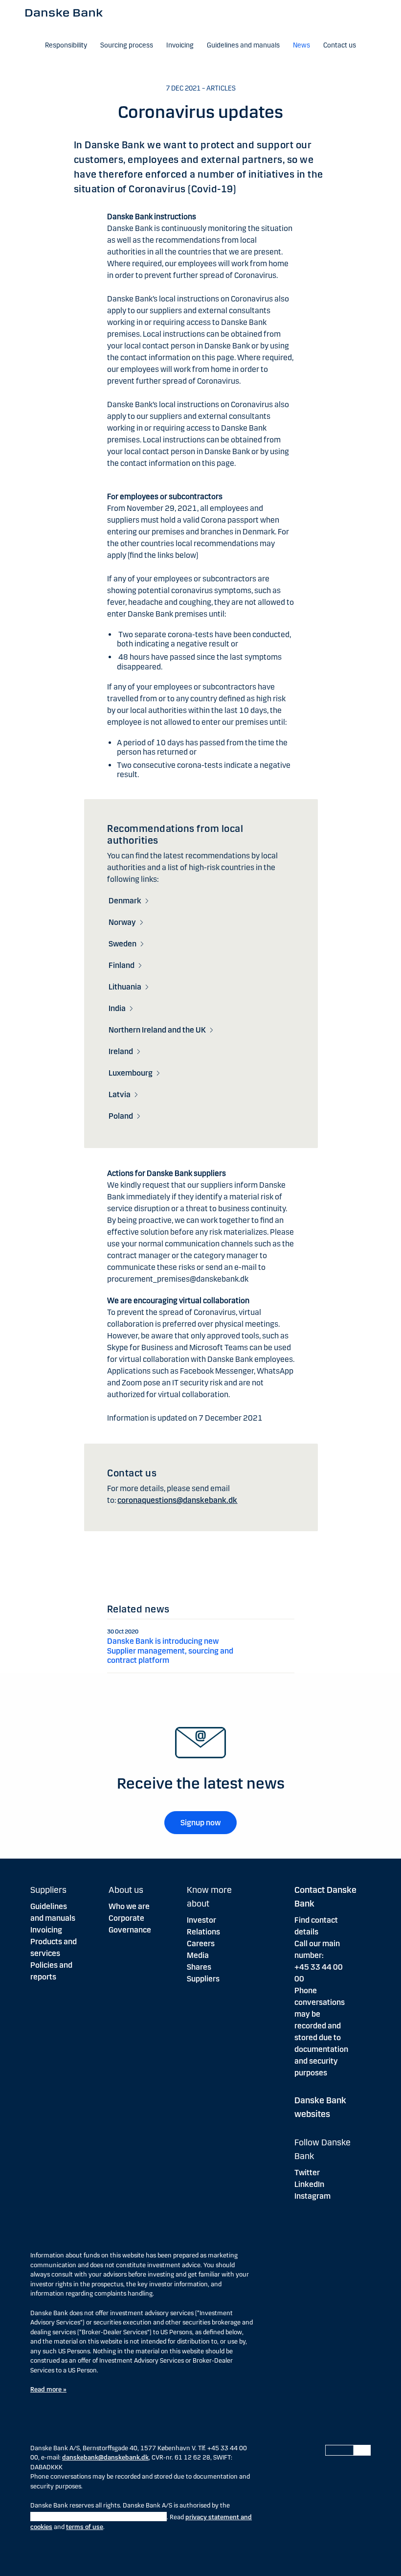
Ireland (121, 1051)
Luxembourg (131, 1073)
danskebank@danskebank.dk (105, 2458)
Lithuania (125, 987)
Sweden (123, 944)
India (117, 1008)
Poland (121, 1116)
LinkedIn (309, 2184)
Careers (201, 1943)
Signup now (200, 1823)
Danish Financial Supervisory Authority (99, 2517)
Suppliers (203, 1979)
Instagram (312, 2196)
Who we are (129, 1906)
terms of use (85, 2527)
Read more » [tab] (48, 2390)
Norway (122, 922)
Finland (122, 965)
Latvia (120, 1094)
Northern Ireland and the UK (157, 1030)
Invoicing (46, 1930)
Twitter (307, 2173)
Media (198, 1955)
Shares (199, 1967)
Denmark (125, 901)
